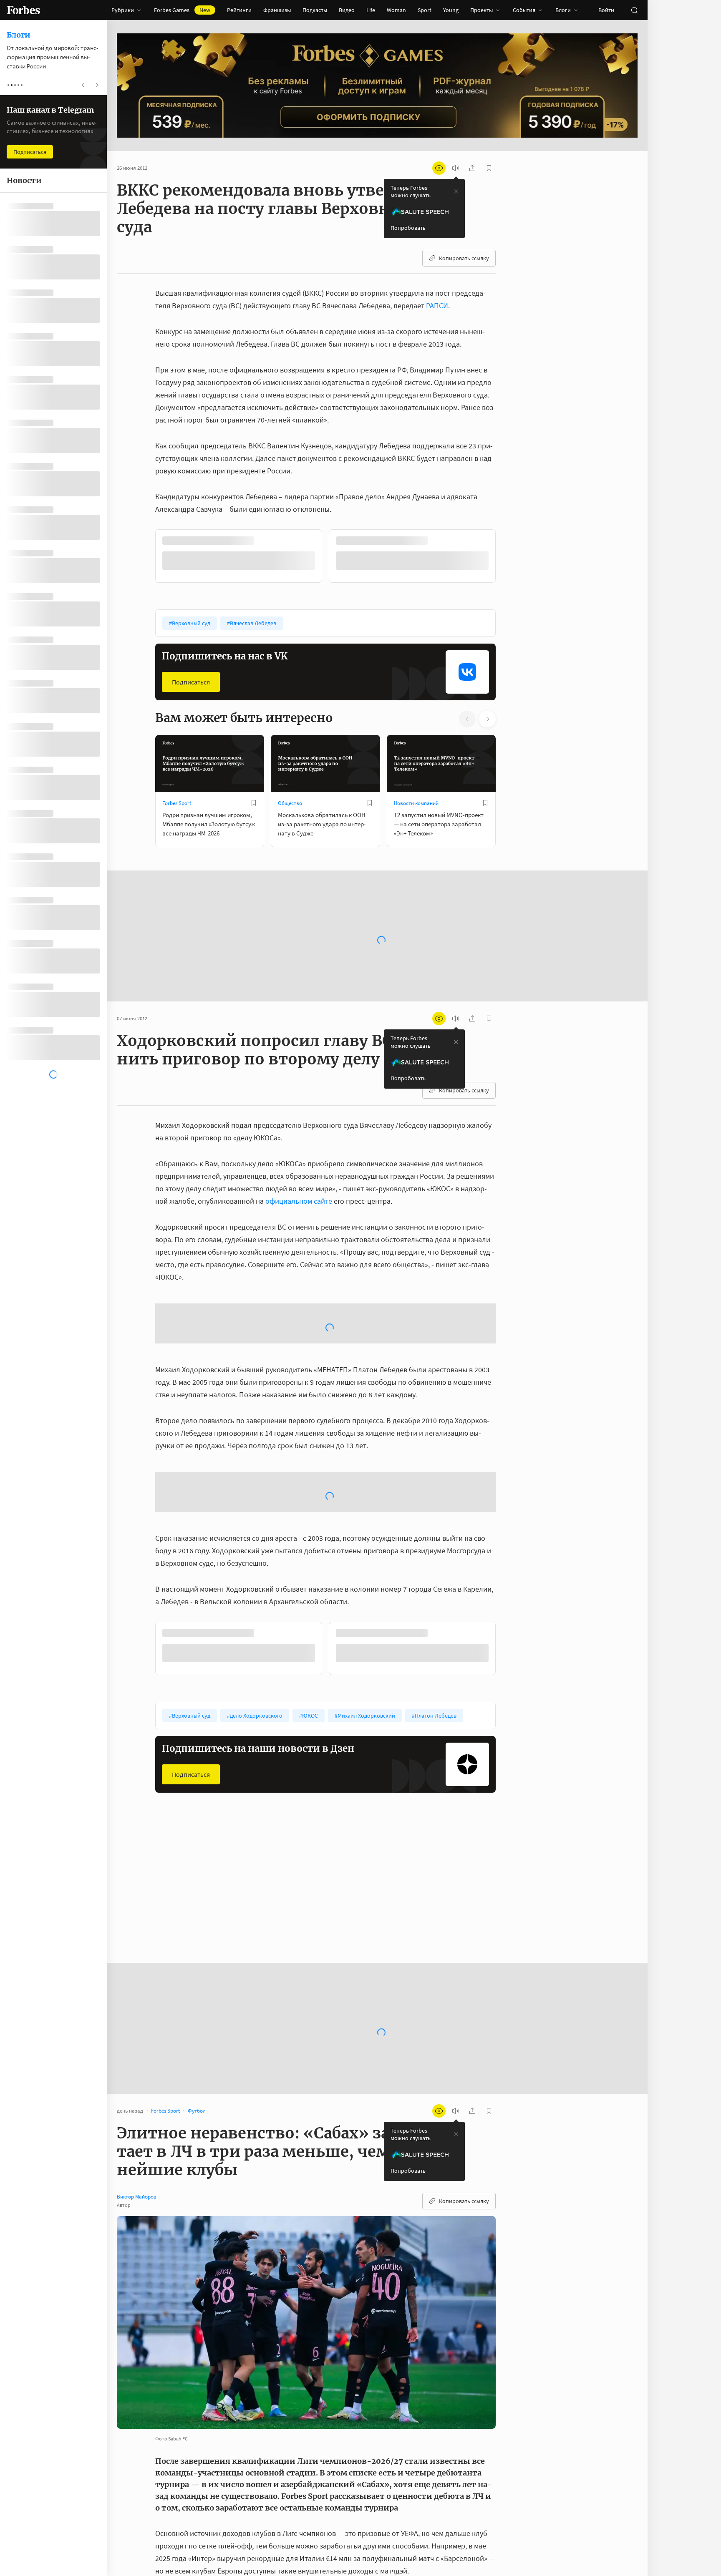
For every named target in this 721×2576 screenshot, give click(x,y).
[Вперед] (509, 557)
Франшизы (277, 10)
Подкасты (315, 10)
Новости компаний (416, 802)
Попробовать (408, 228)
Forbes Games (182, 10)
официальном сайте (299, 1200)
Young (451, 10)
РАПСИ (437, 306)
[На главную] (23, 10)
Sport (425, 10)
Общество (290, 802)
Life (371, 10)
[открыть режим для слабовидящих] (439, 168)
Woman (396, 10)
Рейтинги (239, 10)
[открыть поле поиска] (634, 10)
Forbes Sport (177, 802)
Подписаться (191, 681)
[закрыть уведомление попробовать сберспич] (456, 191)
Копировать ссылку (464, 258)
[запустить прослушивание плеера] (456, 168)
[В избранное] (266, 541)
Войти (606, 10)
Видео (347, 10)
